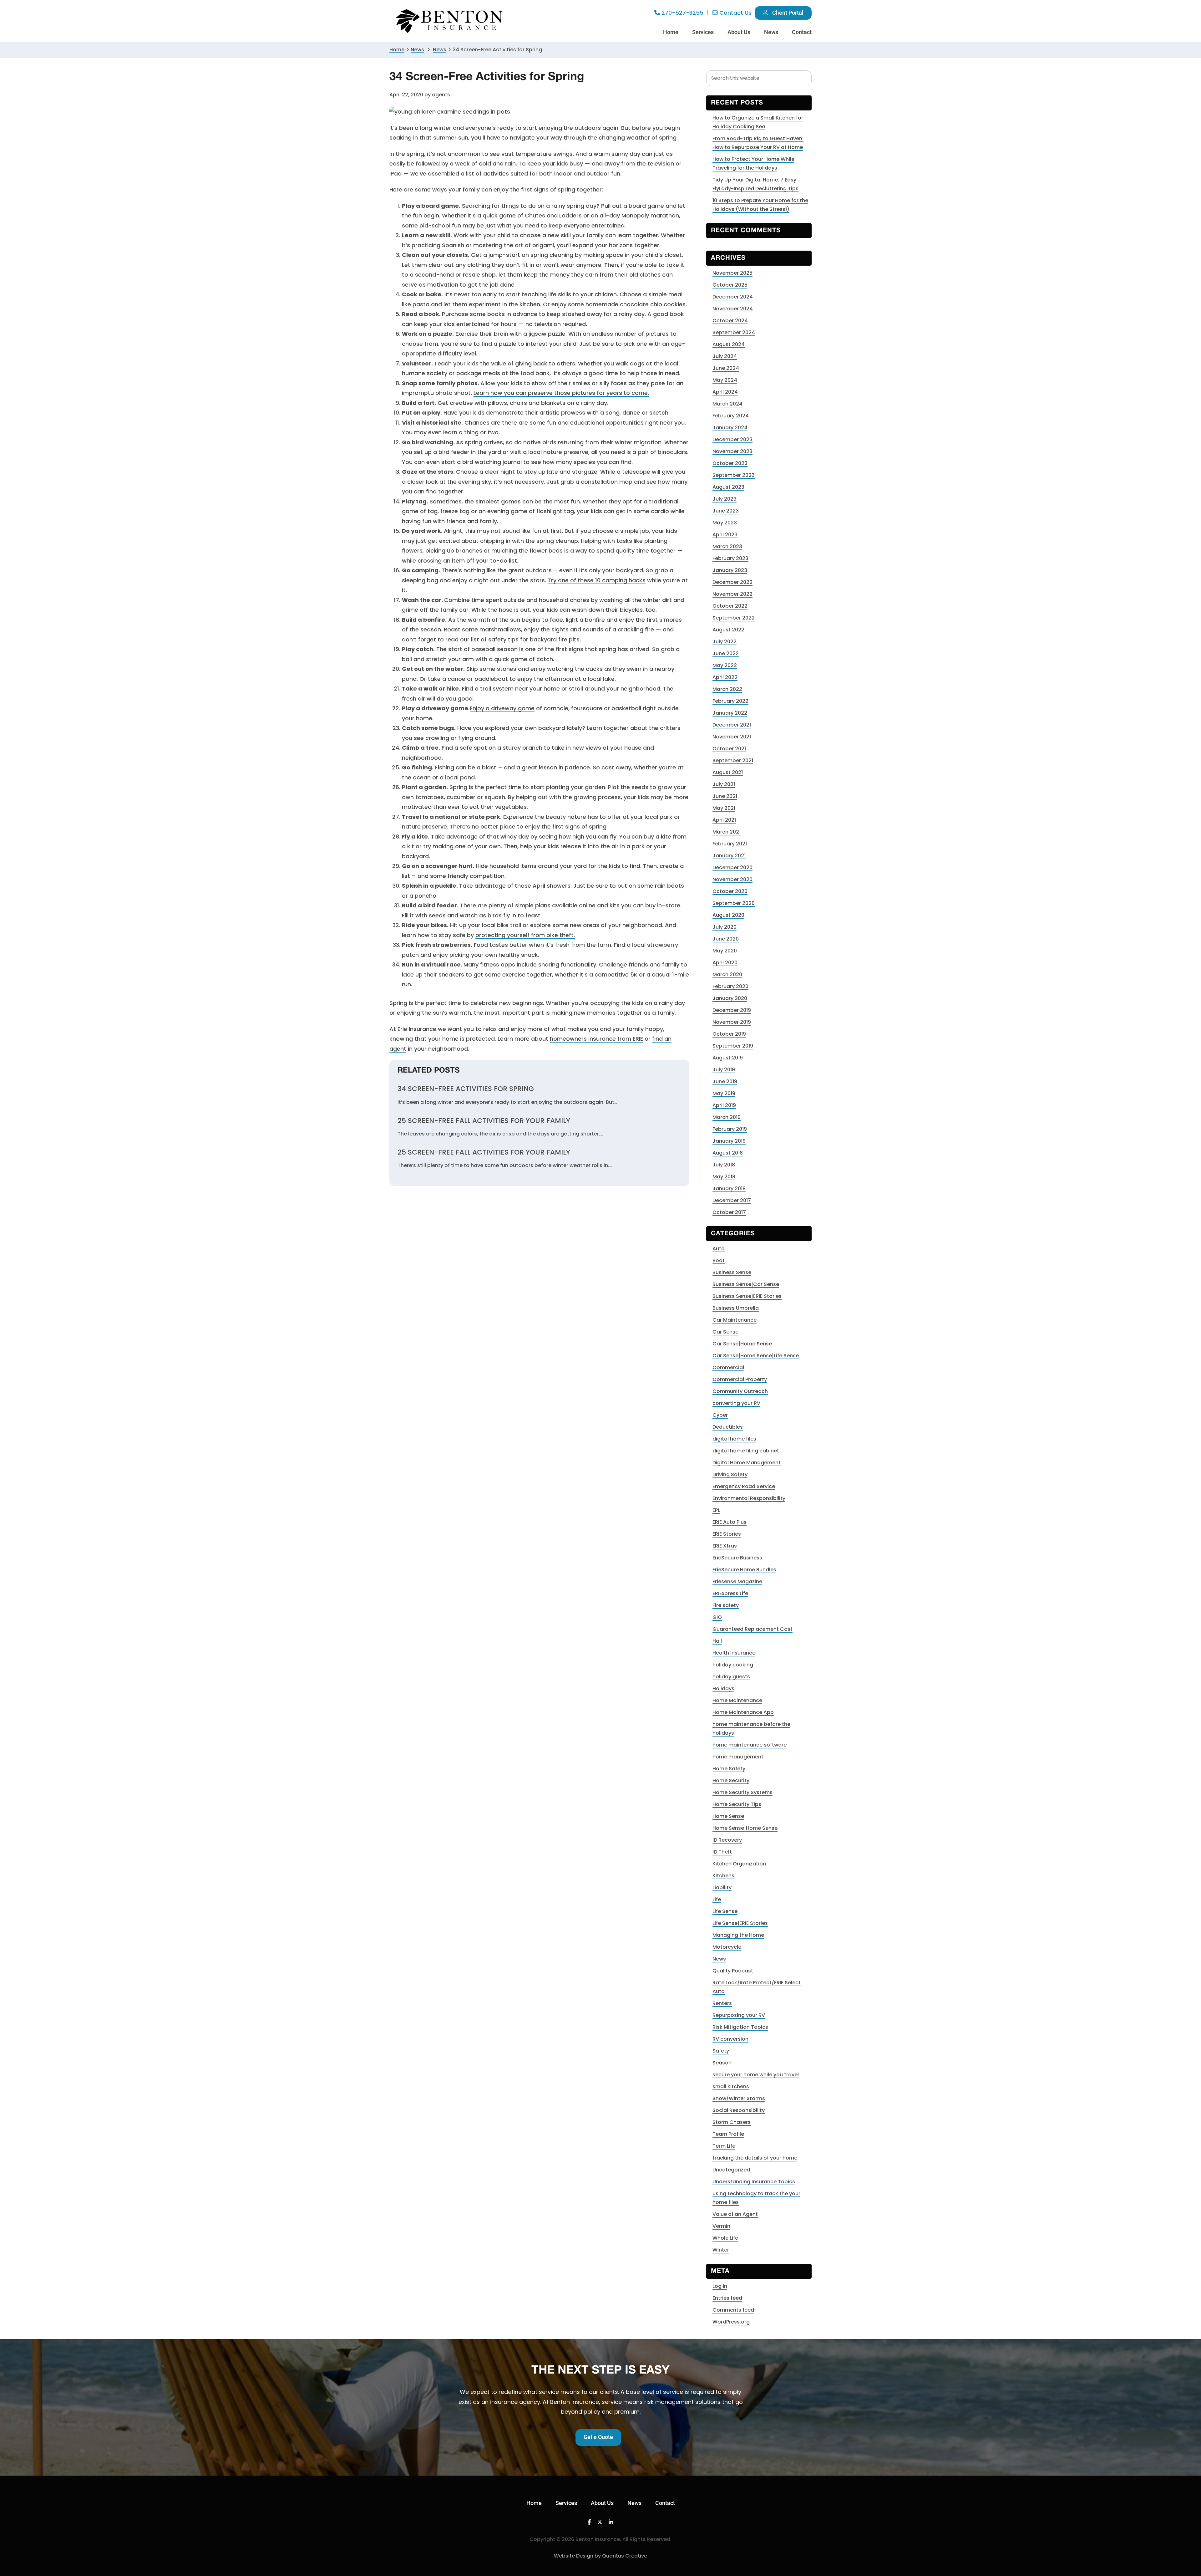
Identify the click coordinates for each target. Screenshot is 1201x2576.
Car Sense (725, 1332)
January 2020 (730, 998)
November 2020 (732, 879)
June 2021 (725, 796)
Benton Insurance (450, 21)
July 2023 (725, 499)
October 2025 (730, 285)
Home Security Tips (737, 1804)
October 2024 (730, 321)
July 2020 (725, 927)
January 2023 (730, 570)
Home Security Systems (742, 1792)
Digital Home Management (747, 1463)
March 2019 (727, 1117)
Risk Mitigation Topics (740, 2027)
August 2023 (728, 487)
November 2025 (732, 273)
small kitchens (731, 2086)
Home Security (731, 1780)
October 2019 (729, 1034)
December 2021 (732, 725)
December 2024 (733, 297)
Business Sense (732, 1272)
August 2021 (728, 772)
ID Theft (722, 1852)
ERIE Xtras (725, 1546)
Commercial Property (740, 1379)
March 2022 (727, 689)
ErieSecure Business (737, 1558)
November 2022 (732, 594)
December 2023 (732, 439)
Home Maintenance (737, 1700)
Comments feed (733, 2310)
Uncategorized (731, 2170)
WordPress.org (731, 2322)
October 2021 (729, 749)
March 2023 (727, 546)
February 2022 (730, 701)
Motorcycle (727, 1947)
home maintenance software (750, 1745)
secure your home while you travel (756, 2075)
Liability (722, 1887)
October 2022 (730, 606)
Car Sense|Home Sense (742, 1344)
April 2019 (724, 1105)
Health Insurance (734, 1653)
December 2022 (732, 582)
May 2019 (724, 1093)
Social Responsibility (739, 2110)
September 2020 (734, 903)
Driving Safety (730, 1474)
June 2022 (726, 653)
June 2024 (726, 368)
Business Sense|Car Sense (746, 1284)
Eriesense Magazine (737, 1581)
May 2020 (725, 951)
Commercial (728, 1367)
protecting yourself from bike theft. (525, 935)
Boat (719, 1260)
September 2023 (734, 475)
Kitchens (723, 1876)
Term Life (724, 2146)
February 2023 (730, 558)
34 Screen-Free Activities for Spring (466, 1089)
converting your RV (736, 1403)
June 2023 (726, 511)
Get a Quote (598, 2437)
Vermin (721, 2226)
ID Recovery (727, 1840)
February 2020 (730, 986)
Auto (719, 1249)
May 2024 (725, 380)
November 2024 (733, 309)
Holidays (723, 1688)
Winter (721, 2250)
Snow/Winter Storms (739, 2098)
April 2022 (725, 677)
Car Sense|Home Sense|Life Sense (756, 1356)
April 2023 (725, 535)
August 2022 (728, 630)
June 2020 (726, 939)
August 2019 (728, 1058)
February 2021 (730, 844)
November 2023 (732, 451)
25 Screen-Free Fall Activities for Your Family (484, 1121)
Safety (721, 2051)
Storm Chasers (732, 2122)
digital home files (734, 1439)
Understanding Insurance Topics (754, 2182)
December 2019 (732, 1010)
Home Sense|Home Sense (745, 1828)
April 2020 (725, 963)
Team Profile (728, 2134)
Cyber (720, 1415)
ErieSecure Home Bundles (744, 1570)
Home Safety (729, 1769)
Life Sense (725, 1911)
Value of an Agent (735, 2214)
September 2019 (733, 1046)
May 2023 (725, 523)
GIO (717, 1617)
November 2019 (732, 1022)
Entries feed (727, 2298)
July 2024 (725, 356)
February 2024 (731, 416)
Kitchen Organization (739, 1864)
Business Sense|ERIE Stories (747, 1296)
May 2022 (725, 665)
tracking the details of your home (755, 2158)
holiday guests (731, 1677)
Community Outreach (740, 1391)
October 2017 (729, 1212)
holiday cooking (733, 1665)
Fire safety (726, 1605)
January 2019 (729, 1141)
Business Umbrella (736, 1308)
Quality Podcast (733, 1971)
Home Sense (728, 1816)
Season (722, 2063)
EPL (716, 1510)
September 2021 (733, 760)
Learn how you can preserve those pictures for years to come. (561, 393)
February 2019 (730, 1129)
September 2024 (734, 332)
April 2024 (725, 392)
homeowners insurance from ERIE (596, 1039)
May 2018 (724, 1177)
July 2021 (724, 784)
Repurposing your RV (739, 2015)
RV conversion (730, 2039)
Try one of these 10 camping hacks (597, 580)
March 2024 (727, 404)
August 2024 (729, 344)
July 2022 (725, 642)
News (417, 50)
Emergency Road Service (744, 1486)
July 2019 (724, 1070)
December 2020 (732, 867)
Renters (722, 2003)
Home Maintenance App (743, 1712)
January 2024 (730, 428)
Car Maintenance (735, 1320)
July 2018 (724, 1165)
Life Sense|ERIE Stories (740, 1923)
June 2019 (725, 1081)
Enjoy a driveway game (502, 708)
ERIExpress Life (730, 1593)
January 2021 (729, 856)
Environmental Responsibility (749, 1498)
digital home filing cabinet (746, 1451)
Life (717, 1899)
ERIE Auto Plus (730, 1522)
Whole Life (725, 2238)
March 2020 (727, 974)
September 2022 (734, 618)
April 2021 (724, 820)
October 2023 (730, 463)
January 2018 (729, 1189)
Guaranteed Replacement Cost (753, 1629)
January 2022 (730, 713)
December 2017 (732, 1200)
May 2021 (724, 808)
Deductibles (728, 1427)
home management (738, 1757)
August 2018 (728, 1153)
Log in (720, 2286)
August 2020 (728, 915)
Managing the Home (738, 1935)
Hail (717, 1641)
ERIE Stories (727, 1534)
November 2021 (732, 737)
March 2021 (727, 832)
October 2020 (730, 891)
